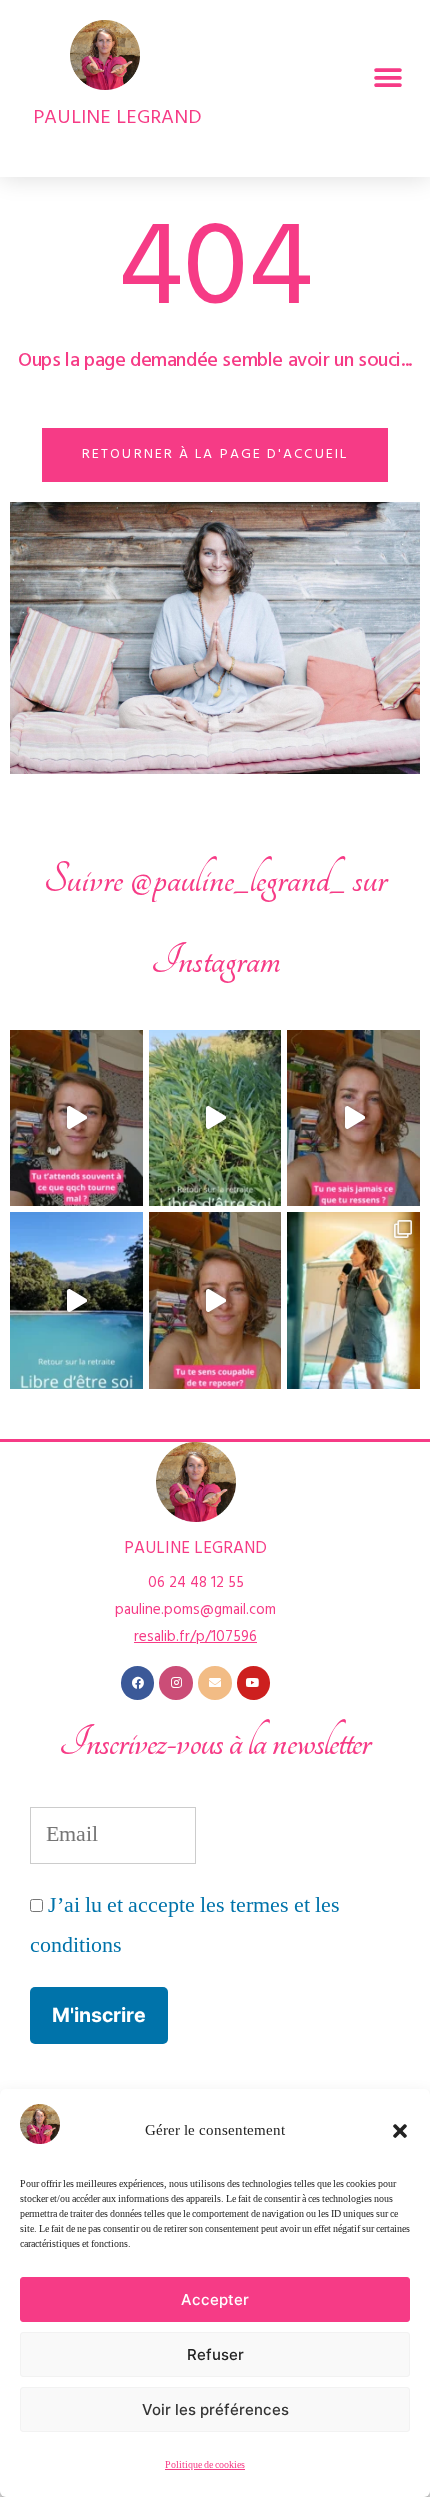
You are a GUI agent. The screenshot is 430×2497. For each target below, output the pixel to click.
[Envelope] (215, 1683)
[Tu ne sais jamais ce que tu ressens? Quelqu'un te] (353, 1118)
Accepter (215, 2299)
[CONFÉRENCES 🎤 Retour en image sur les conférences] (353, 1300)
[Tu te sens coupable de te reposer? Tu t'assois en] (215, 1300)
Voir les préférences (215, 2409)
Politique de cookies (205, 2465)
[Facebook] (138, 1683)
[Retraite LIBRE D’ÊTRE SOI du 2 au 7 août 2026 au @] (76, 1300)
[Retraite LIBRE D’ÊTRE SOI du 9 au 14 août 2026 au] (215, 1118)
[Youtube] (254, 1683)
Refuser (215, 2354)
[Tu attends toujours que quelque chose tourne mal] (76, 1118)
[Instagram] (176, 1683)
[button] (400, 2131)
